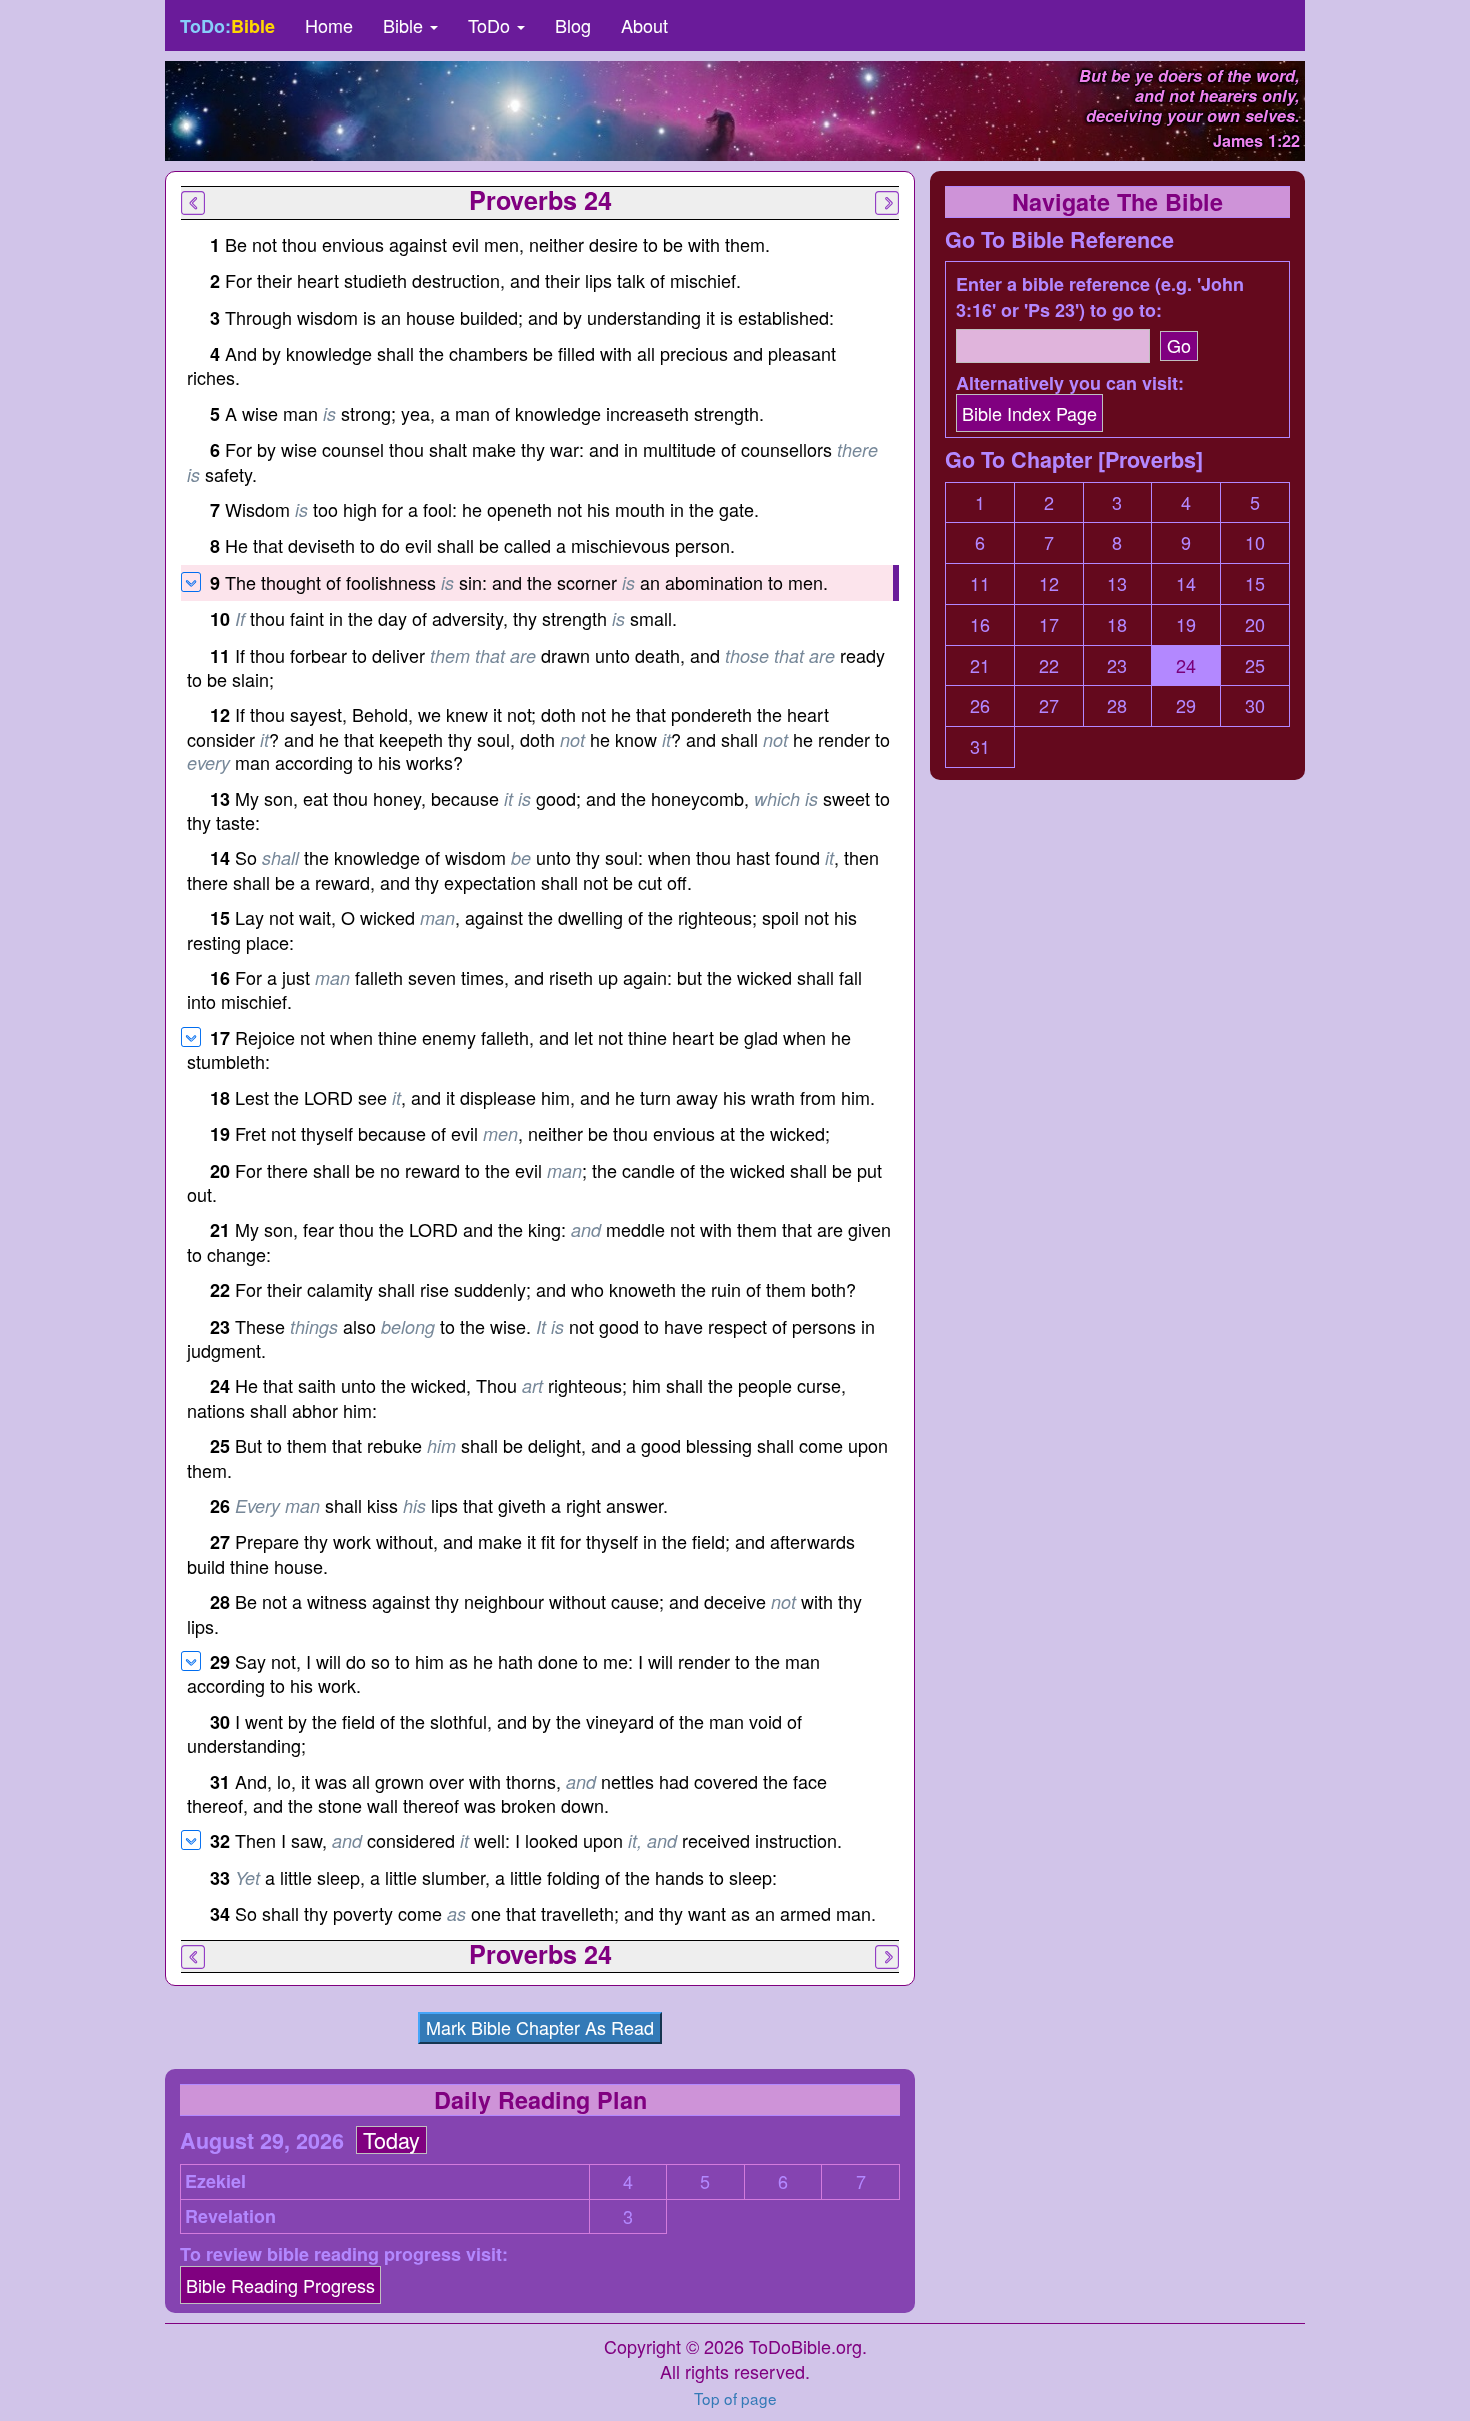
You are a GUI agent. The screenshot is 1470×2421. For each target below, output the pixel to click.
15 (1255, 583)
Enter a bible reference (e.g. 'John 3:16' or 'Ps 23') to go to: (1100, 297)
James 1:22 (1256, 140)
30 (1255, 705)
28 (1117, 705)
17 (1049, 624)
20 (1255, 624)
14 (1186, 583)
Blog (573, 25)
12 (1049, 583)
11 (980, 583)
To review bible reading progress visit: (344, 2254)
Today (391, 2140)
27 (1049, 705)
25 (1255, 665)
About (644, 25)
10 (1255, 542)
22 (1049, 665)
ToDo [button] (491, 25)
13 (1117, 583)
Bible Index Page (1029, 413)
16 (980, 624)
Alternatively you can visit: (1070, 383)
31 (980, 746)
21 (980, 665)
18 (1117, 624)
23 (1117, 665)
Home (329, 25)
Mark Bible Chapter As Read (540, 2027)
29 (1186, 705)
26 (980, 705)
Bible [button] (405, 25)
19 (1186, 624)
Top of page (735, 2398)
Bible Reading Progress (280, 2285)
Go (1179, 345)
